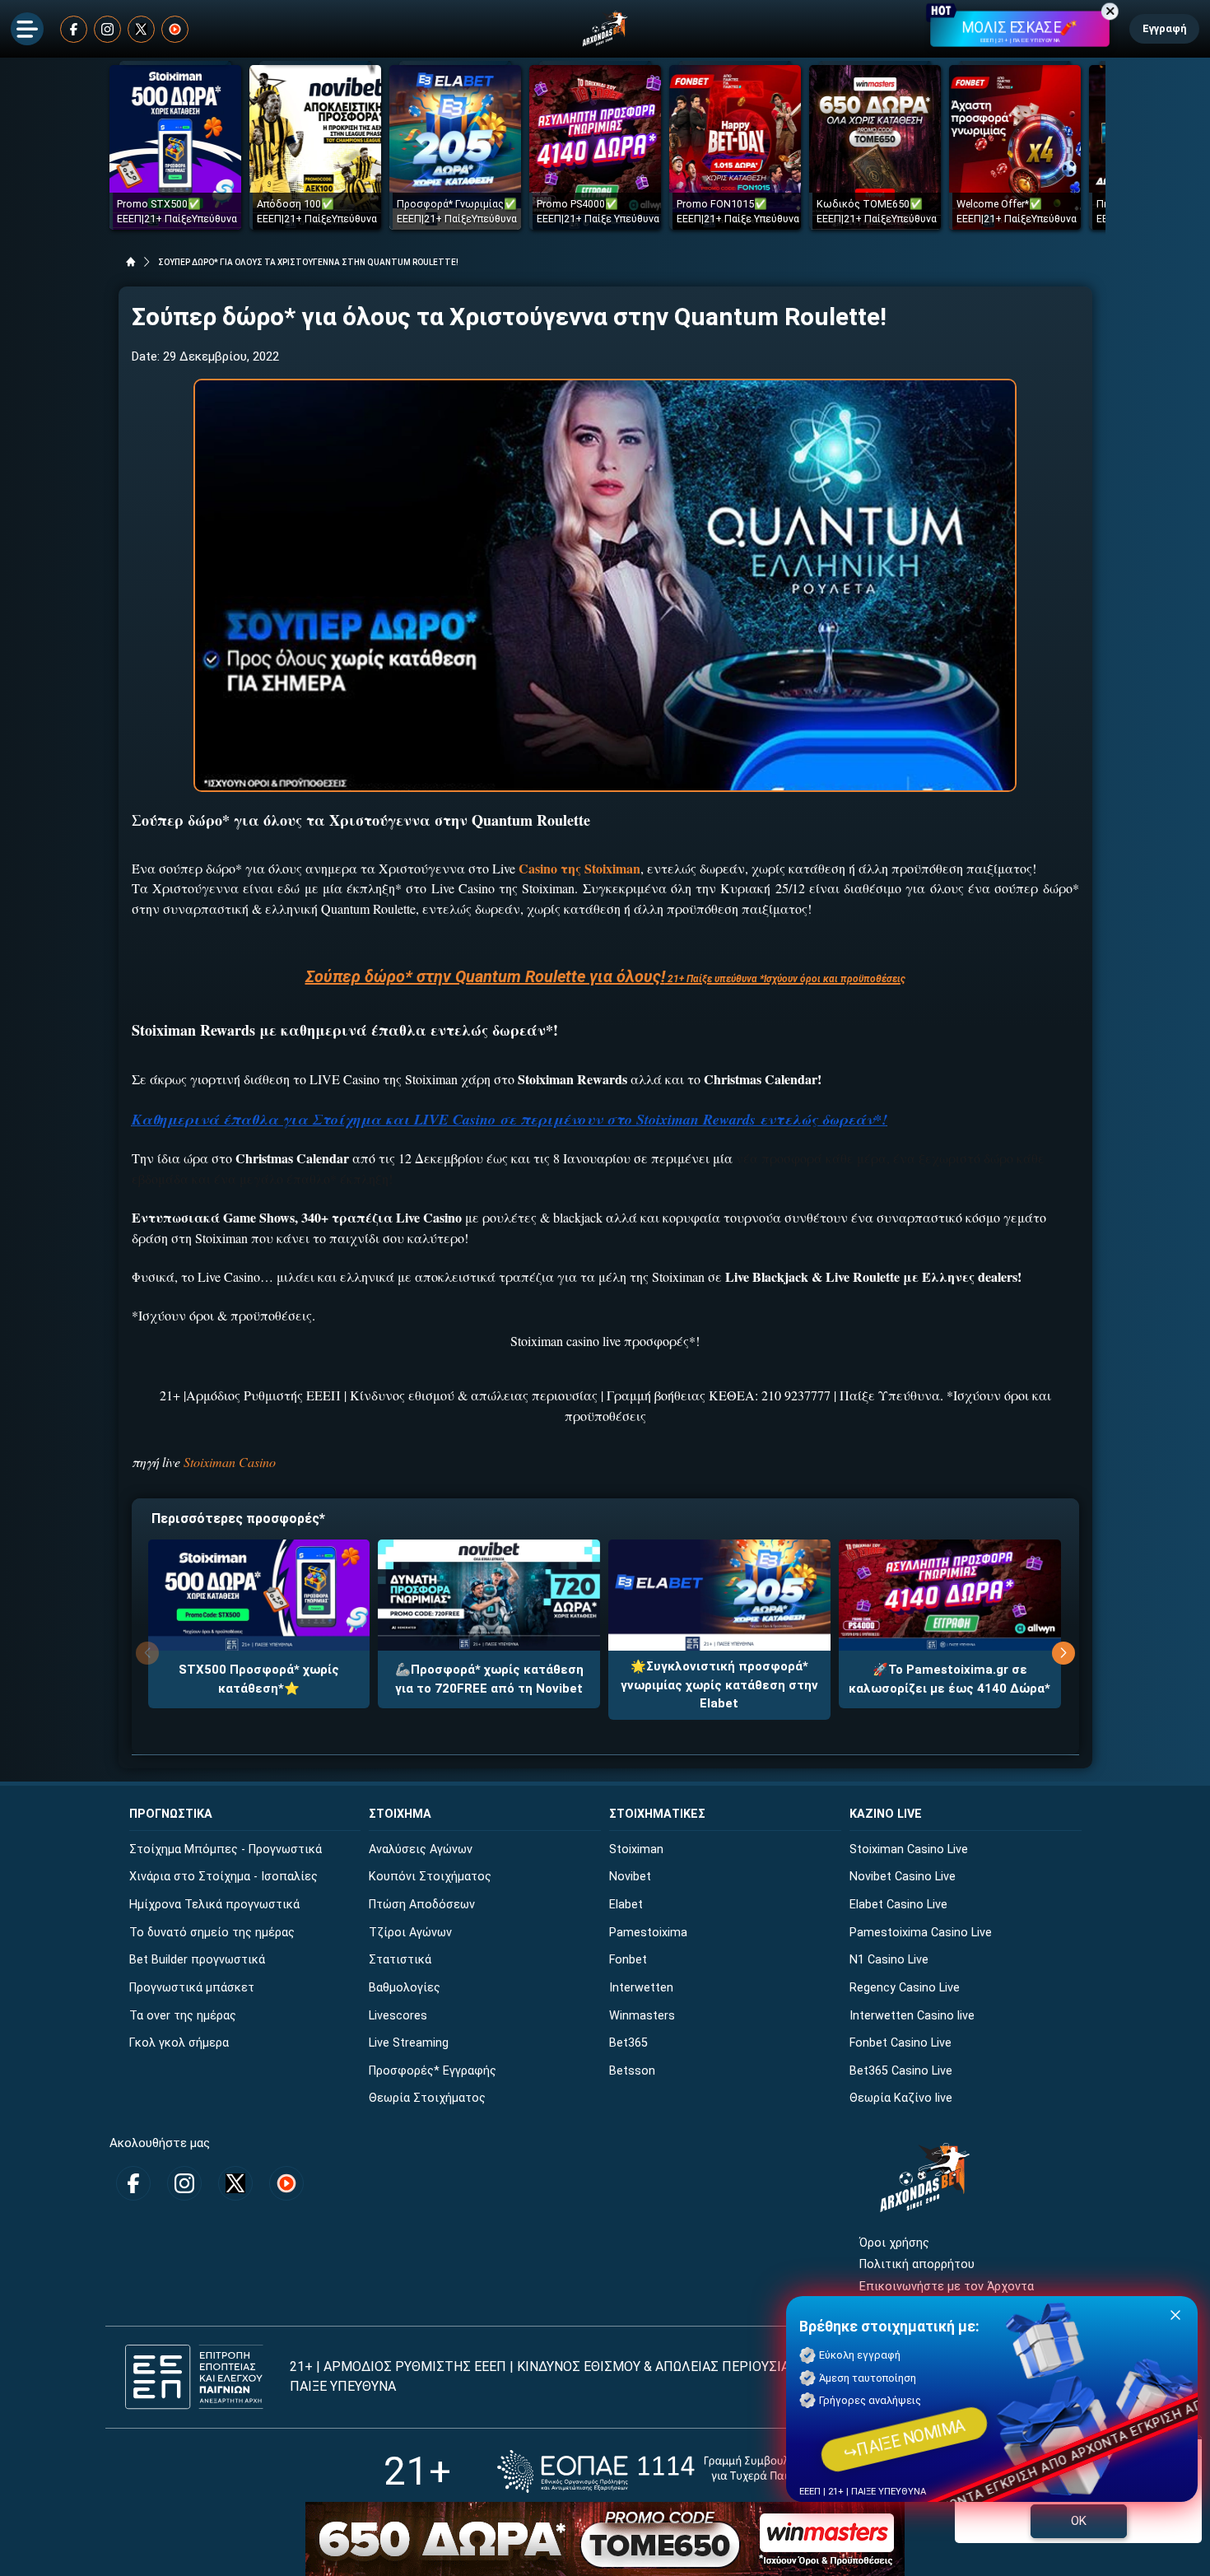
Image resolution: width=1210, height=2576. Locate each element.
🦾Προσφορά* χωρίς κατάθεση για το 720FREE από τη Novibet (489, 1679)
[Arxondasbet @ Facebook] (74, 29)
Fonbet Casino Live (901, 2043)
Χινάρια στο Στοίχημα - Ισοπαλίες (223, 1877)
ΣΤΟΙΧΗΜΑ (400, 1814)
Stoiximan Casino (230, 1462)
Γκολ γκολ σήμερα (179, 2043)
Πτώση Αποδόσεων (422, 1905)
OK (1079, 2521)
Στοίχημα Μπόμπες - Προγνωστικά (226, 1849)
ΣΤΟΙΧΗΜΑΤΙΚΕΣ (657, 1814)
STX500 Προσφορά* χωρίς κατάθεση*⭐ (259, 1679)
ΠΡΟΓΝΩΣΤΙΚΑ (171, 1814)
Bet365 (628, 2043)
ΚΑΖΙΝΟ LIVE (886, 1814)
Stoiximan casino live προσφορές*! (605, 1341)
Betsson (632, 2071)
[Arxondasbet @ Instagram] (107, 29)
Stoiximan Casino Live (909, 1849)
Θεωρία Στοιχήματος (427, 2098)
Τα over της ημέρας (183, 2016)
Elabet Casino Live (898, 1905)
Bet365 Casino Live (901, 2071)
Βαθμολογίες (405, 1988)
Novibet (630, 1877)
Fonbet (628, 1960)
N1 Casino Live (889, 1960)
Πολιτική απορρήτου (917, 2264)
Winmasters (642, 2016)
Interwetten (641, 1988)
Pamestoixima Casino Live (921, 1933)
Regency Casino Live (905, 1988)
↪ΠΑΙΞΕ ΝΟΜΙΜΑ (905, 2439)
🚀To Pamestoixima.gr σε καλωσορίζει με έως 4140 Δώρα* (949, 1679)
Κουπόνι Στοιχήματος (430, 1877)
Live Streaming (409, 2043)
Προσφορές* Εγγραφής (433, 2071)
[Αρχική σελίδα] (131, 262)
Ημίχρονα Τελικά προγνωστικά (214, 1905)
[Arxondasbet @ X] (141, 29)
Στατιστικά (400, 1960)
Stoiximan (636, 1849)
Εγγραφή (1164, 28)
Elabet (626, 1905)
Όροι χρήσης (894, 2243)
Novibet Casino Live (903, 1877)
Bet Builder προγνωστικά (197, 1960)
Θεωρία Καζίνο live (901, 2098)
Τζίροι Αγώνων (410, 1933)
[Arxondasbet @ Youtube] (175, 29)
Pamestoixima (648, 1933)
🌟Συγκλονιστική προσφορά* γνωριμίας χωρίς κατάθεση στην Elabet (719, 1685)
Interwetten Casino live (912, 2016)
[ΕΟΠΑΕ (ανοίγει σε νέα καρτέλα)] (662, 2471)
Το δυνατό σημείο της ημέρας (212, 1933)
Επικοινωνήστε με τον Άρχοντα (947, 2287)
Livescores (398, 2016)
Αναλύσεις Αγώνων (421, 1849)
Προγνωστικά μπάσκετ (192, 1988)
